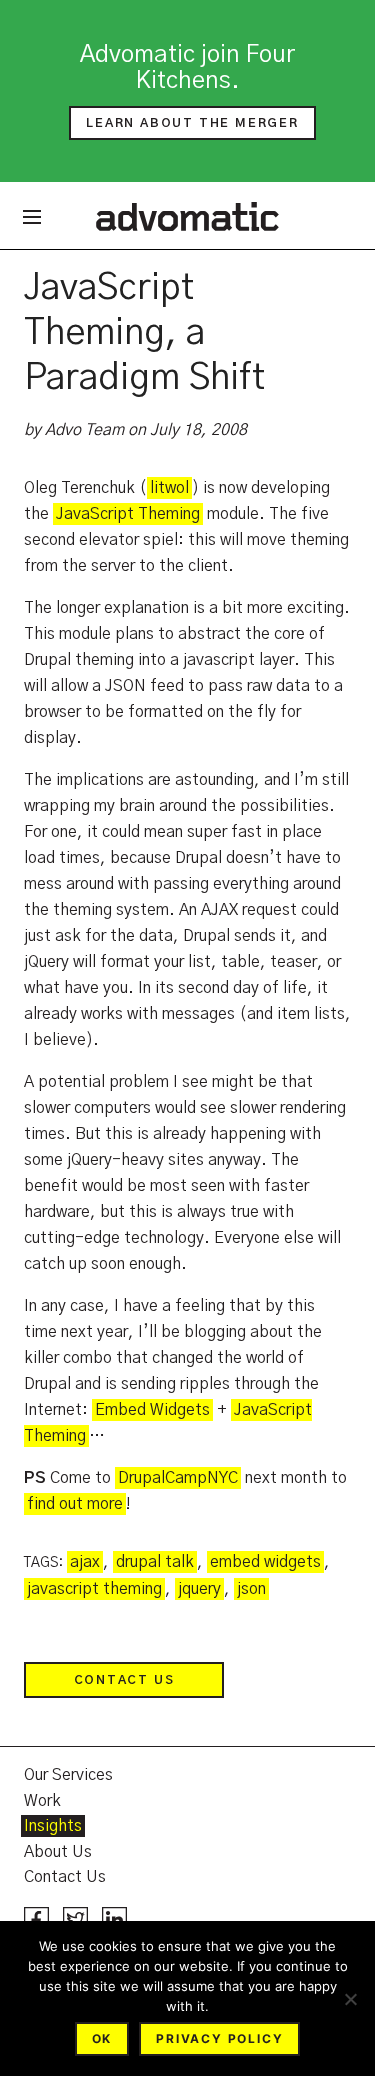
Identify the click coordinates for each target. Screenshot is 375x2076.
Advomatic (187, 216)
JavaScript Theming (128, 514)
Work (42, 1801)
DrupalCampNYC (178, 1478)
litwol (169, 488)
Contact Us (124, 1680)
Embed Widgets (152, 1410)
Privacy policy (219, 2038)
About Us (58, 1852)
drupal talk (155, 1562)
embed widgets (265, 1562)
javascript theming (94, 1589)
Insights (53, 1826)
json (251, 1589)
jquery (199, 1589)
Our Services (68, 1775)
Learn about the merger (192, 123)
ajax (85, 1562)
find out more (75, 1504)
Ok (102, 2038)
